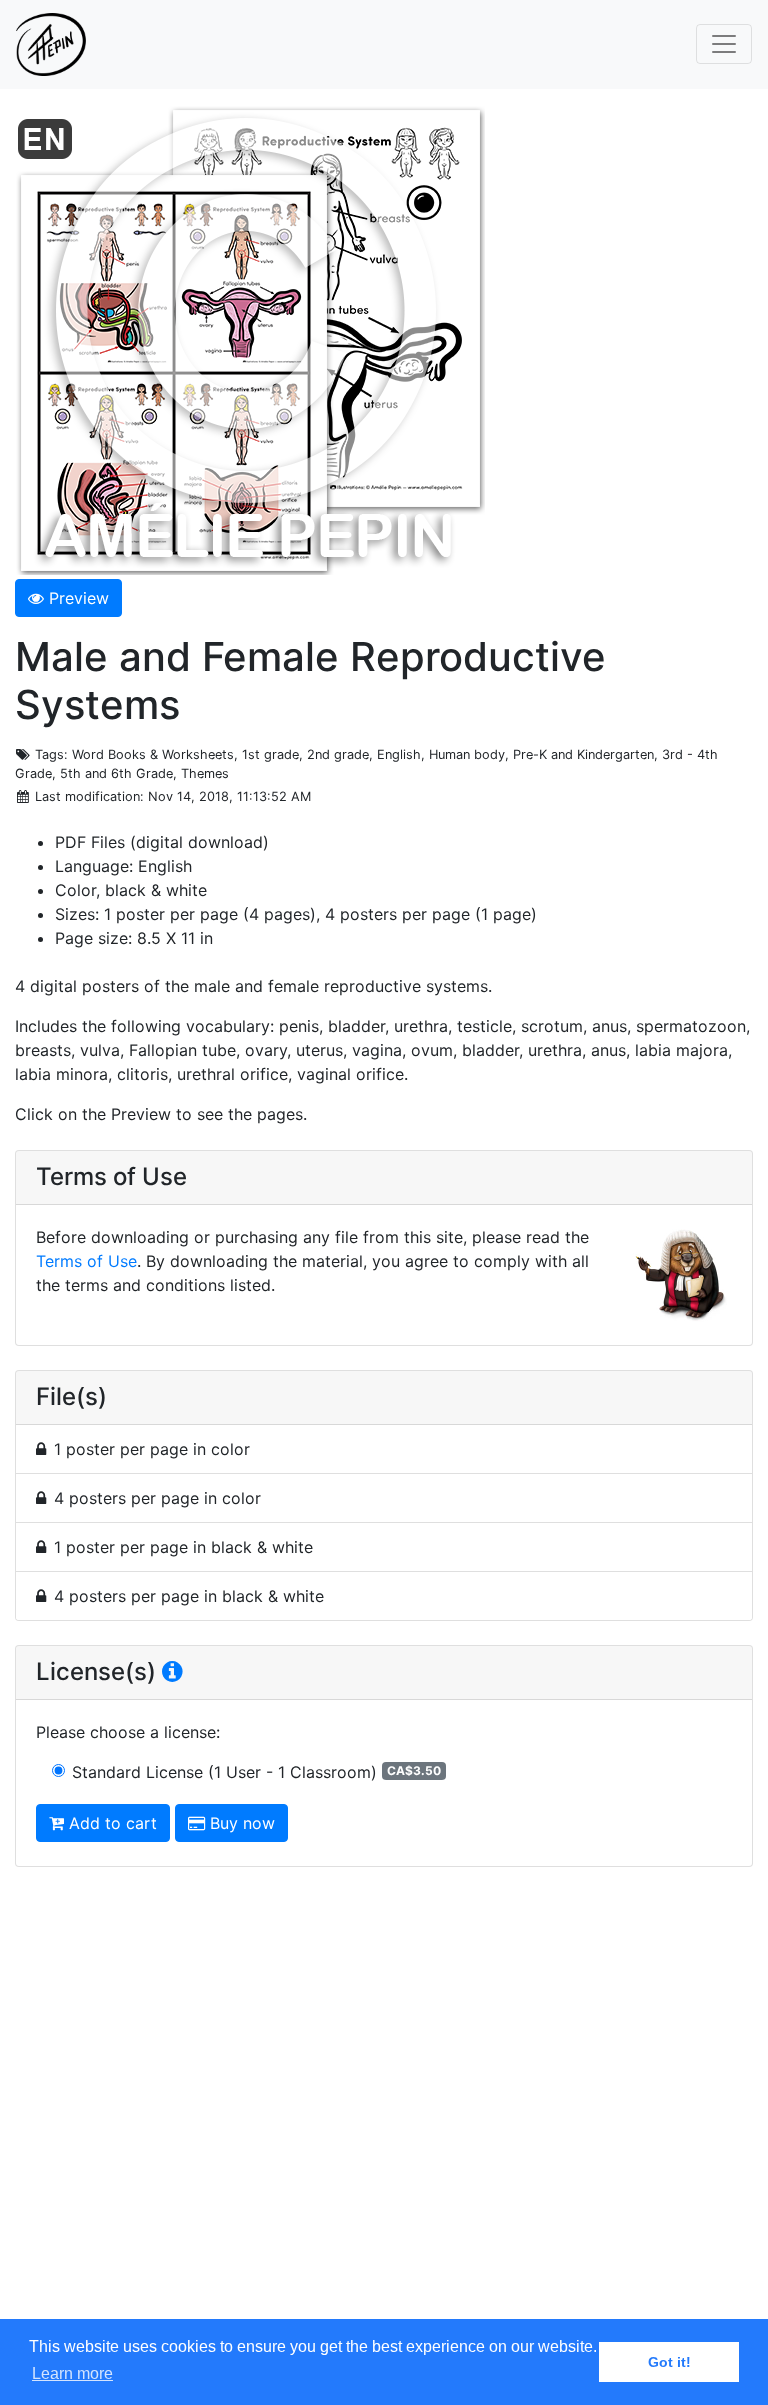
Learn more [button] (72, 2373)
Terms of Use (86, 1261)
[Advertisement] (384, 2112)
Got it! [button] (669, 2362)
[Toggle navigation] (724, 44)
